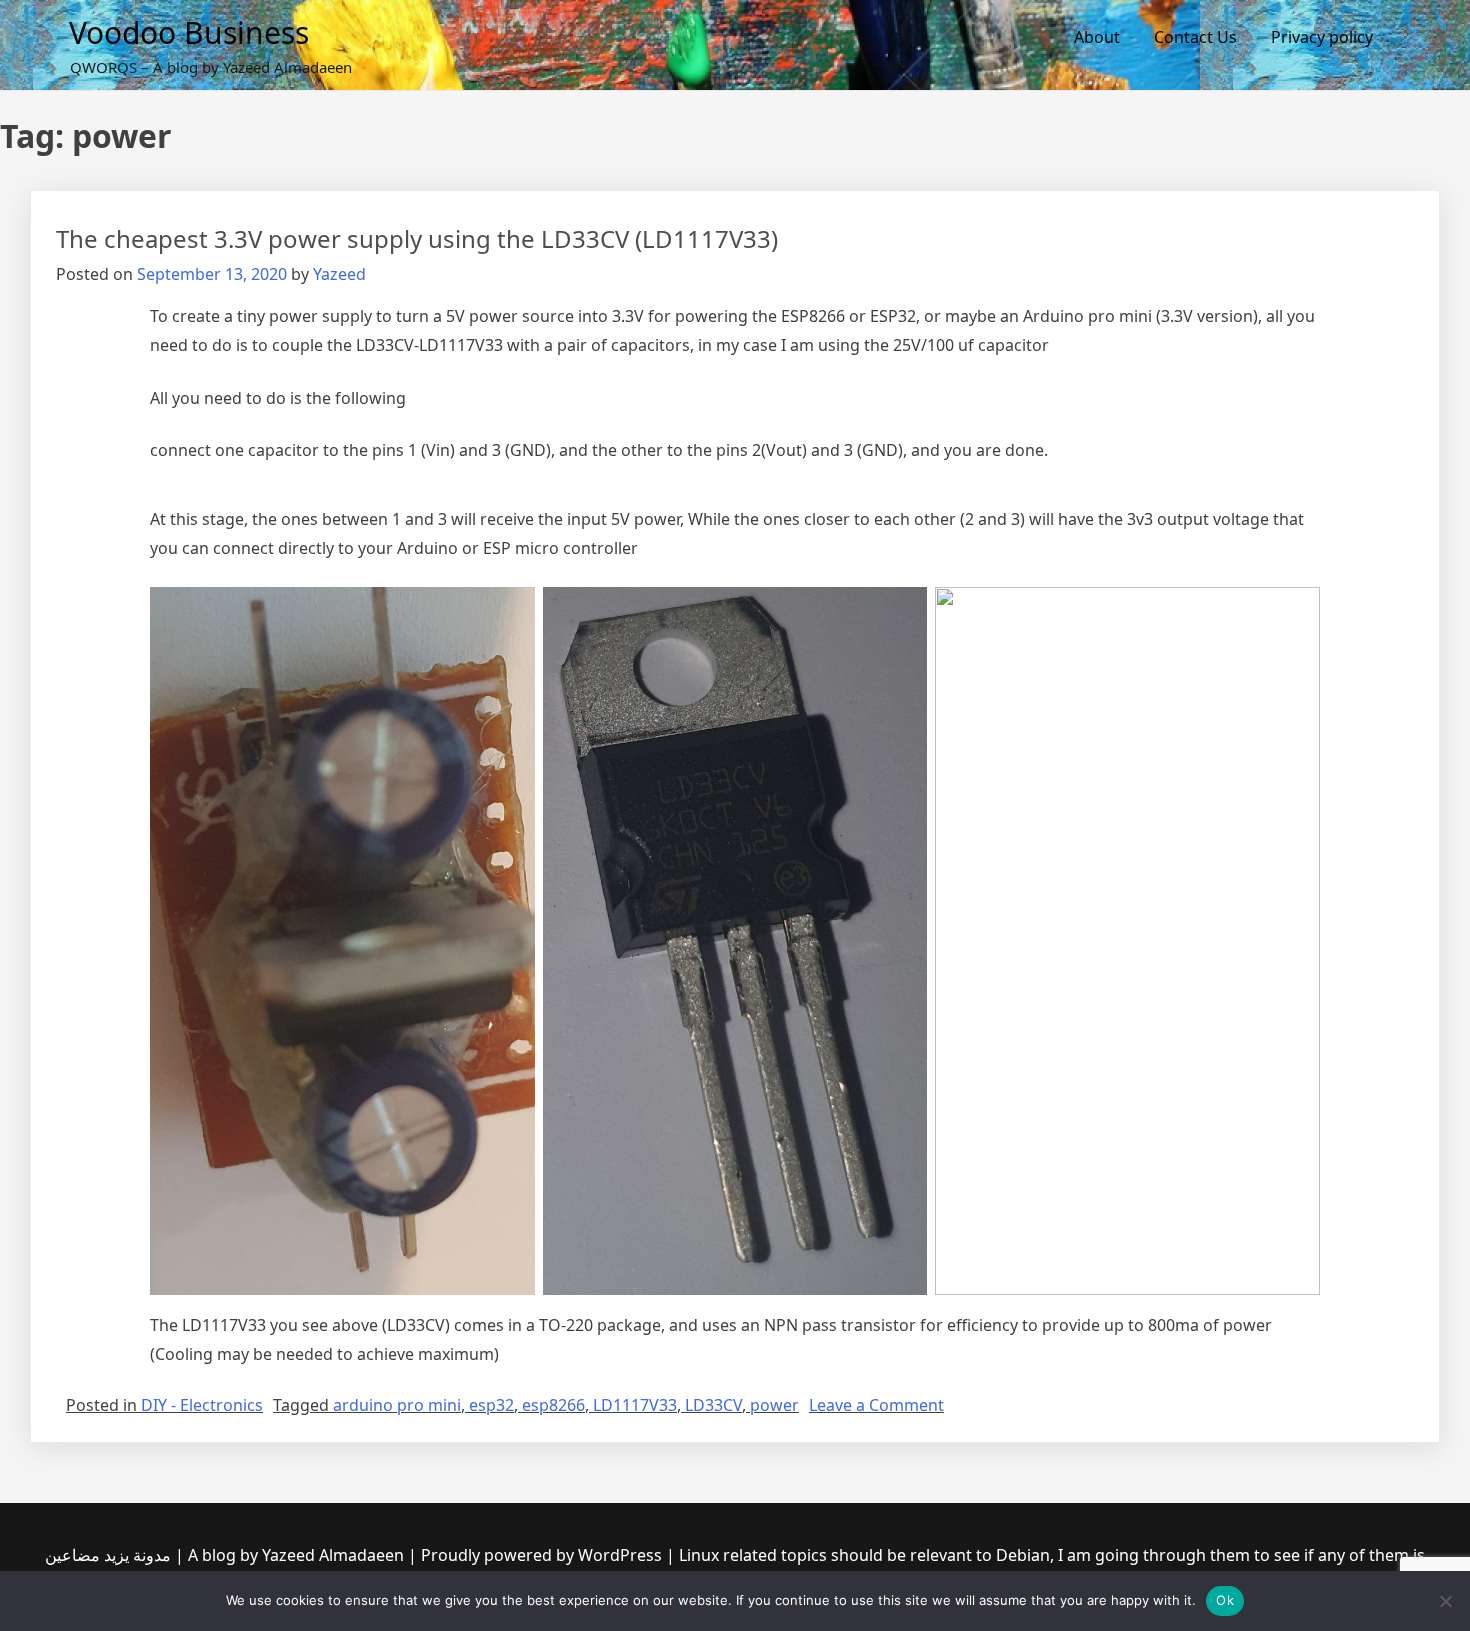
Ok (1225, 1600)
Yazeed (339, 274)
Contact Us (1195, 37)
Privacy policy (1322, 37)
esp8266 (553, 1405)
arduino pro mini (397, 1405)
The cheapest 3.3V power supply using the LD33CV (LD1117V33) (417, 238)
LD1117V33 (635, 1405)
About (1097, 37)
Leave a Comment (876, 1405)
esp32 (491, 1405)
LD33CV (713, 1405)
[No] (1445, 1601)
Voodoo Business (189, 32)
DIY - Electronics (202, 1405)
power (774, 1405)
